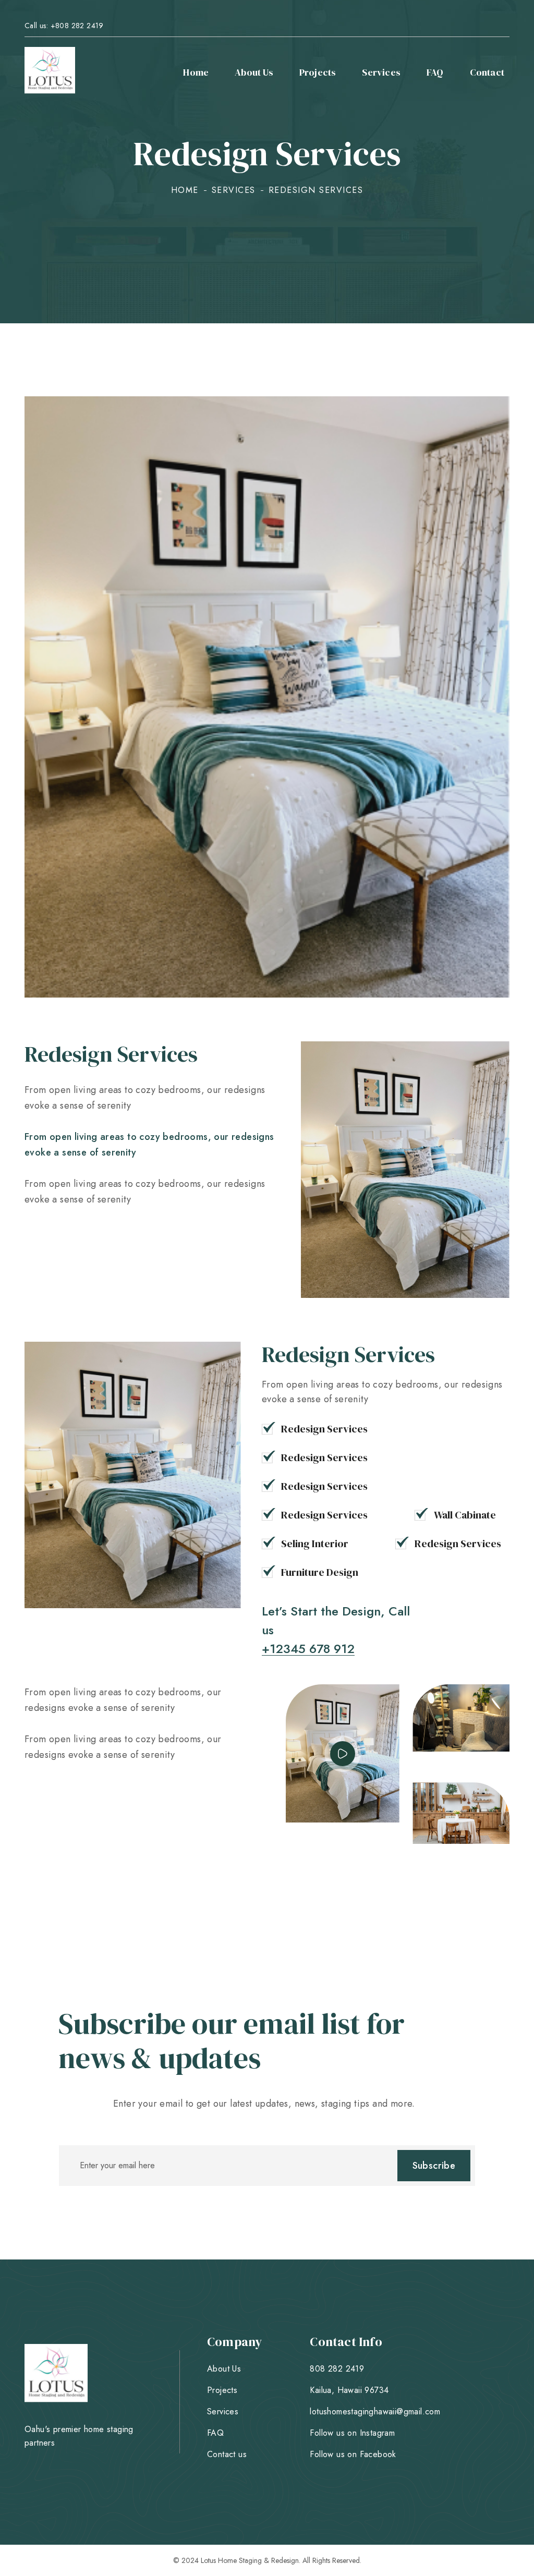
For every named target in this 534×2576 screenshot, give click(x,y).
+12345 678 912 (308, 1649)
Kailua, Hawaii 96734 (349, 2390)
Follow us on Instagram (352, 2433)
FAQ (435, 72)
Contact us (227, 2455)
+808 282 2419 (77, 26)
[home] (50, 72)
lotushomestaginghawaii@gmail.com (375, 2412)
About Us (254, 72)
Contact (487, 72)
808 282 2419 (337, 2369)
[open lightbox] (343, 1754)
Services (381, 72)
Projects (318, 72)
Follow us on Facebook (353, 2455)
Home (196, 72)
